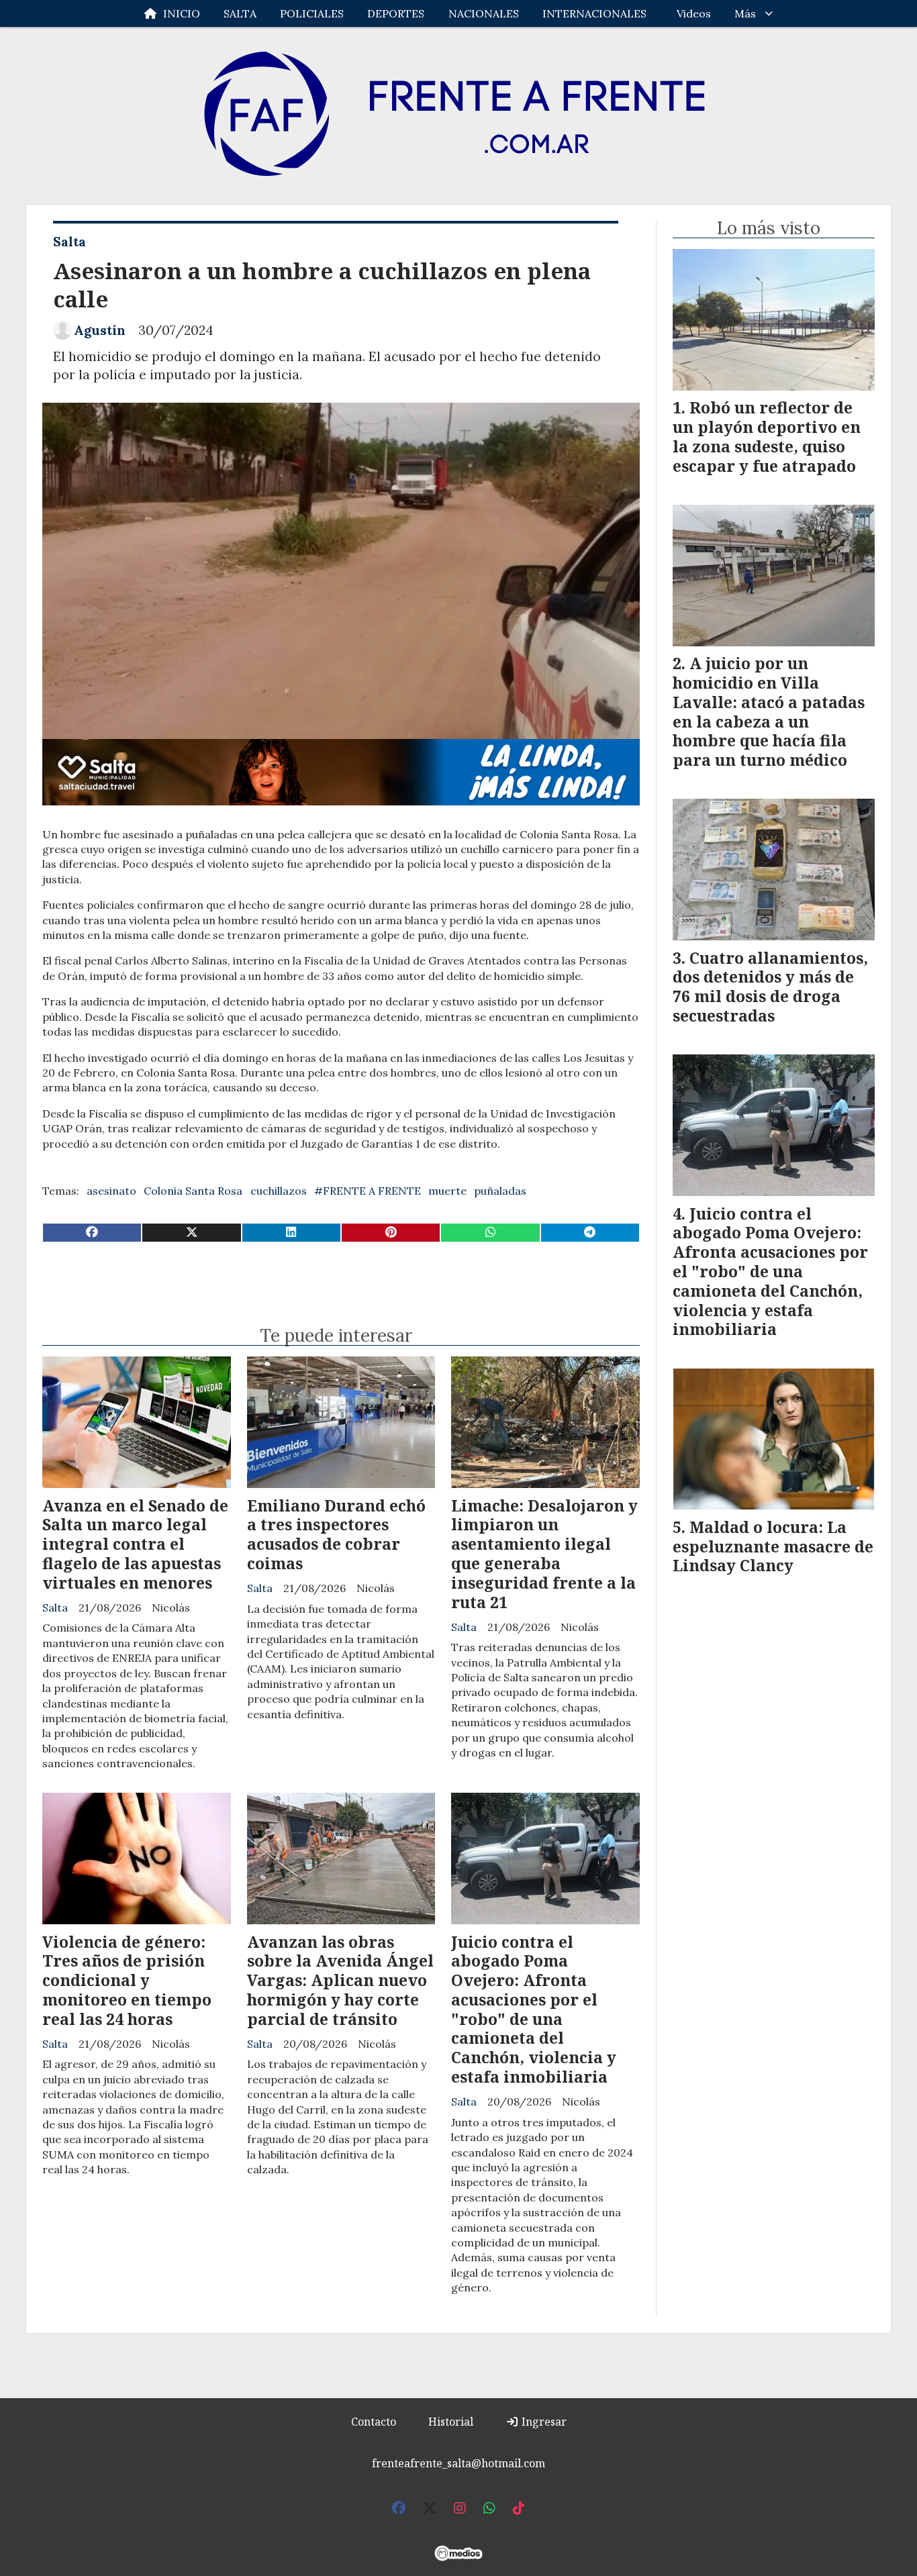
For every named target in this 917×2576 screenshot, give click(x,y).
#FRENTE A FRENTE (368, 1191)
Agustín (100, 330)
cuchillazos (279, 1191)
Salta (69, 242)
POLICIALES (312, 13)
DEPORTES (396, 13)
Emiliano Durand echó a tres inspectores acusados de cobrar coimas (336, 1534)
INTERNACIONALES (594, 13)
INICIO (182, 13)
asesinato (111, 1191)
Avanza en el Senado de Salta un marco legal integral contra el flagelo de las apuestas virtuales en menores (135, 1544)
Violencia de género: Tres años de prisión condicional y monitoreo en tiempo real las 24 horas (127, 1980)
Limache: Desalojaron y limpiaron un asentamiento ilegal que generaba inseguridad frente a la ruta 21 (544, 1554)
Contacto (374, 2422)
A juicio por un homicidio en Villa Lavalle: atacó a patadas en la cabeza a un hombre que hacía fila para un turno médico (769, 711)
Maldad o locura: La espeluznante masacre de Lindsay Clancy (773, 1546)
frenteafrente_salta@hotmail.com (458, 2463)
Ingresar (543, 2422)
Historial (451, 2422)
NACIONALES (484, 13)
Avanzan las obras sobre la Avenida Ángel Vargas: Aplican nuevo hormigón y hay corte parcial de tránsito (340, 1980)
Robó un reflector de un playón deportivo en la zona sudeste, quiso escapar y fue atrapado (767, 436)
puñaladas (500, 1191)
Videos (694, 13)
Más (745, 13)
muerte (447, 1191)
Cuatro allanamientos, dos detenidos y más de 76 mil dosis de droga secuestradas (770, 987)
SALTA (240, 13)
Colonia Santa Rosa (193, 1191)
